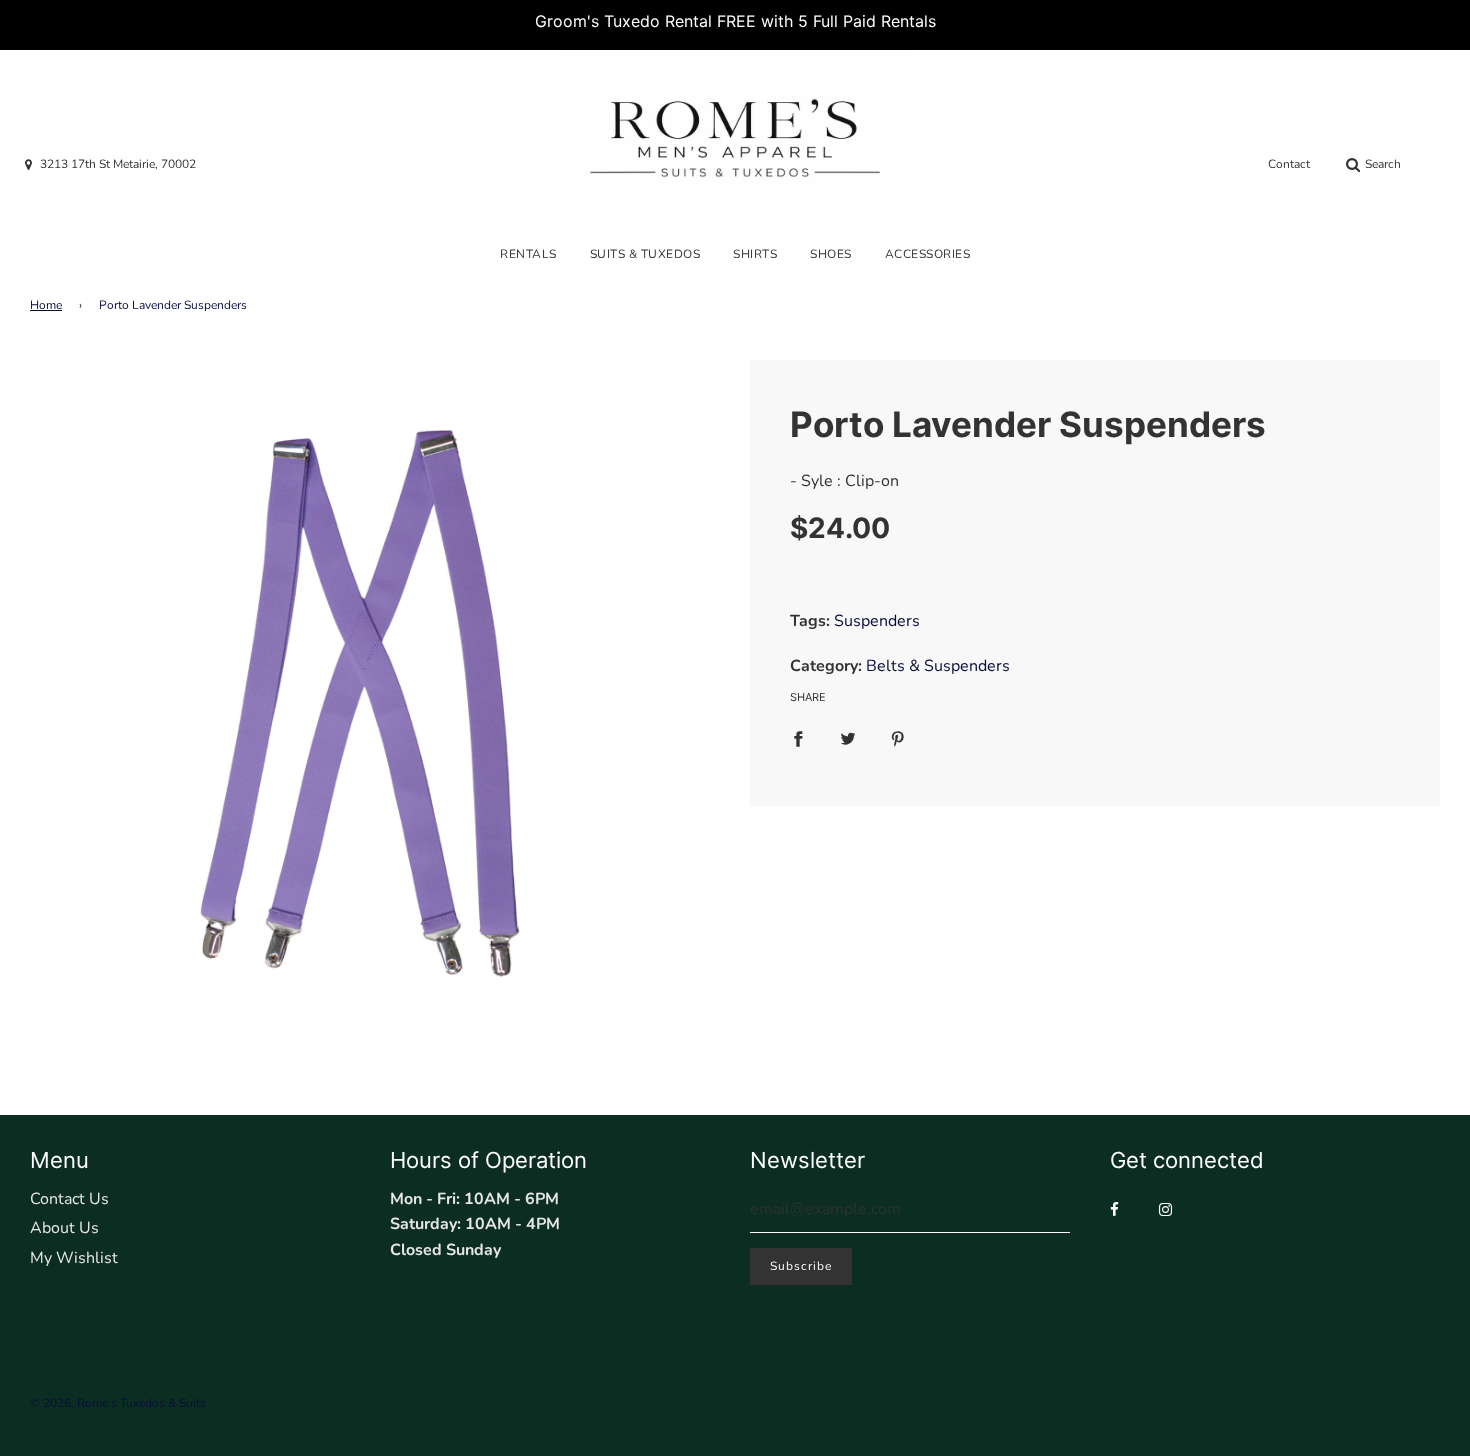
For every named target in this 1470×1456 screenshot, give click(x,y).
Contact (1289, 164)
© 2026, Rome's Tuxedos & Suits (118, 1403)
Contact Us (69, 1199)
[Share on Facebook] (798, 739)
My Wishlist (74, 1258)
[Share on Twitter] (848, 739)
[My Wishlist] (1437, 165)
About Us (64, 1228)
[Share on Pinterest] (898, 739)
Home (46, 305)
